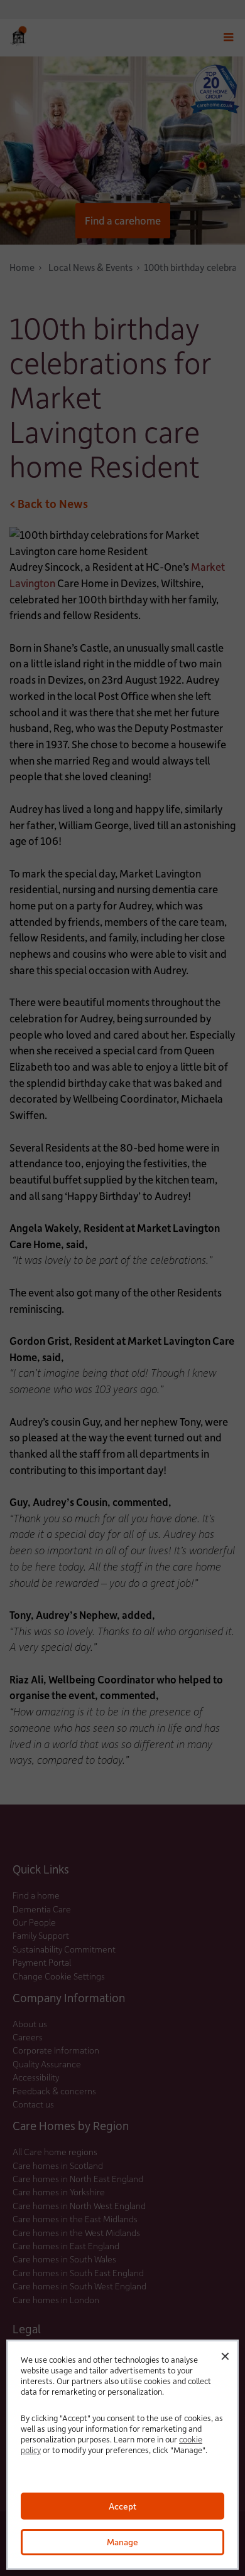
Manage (122, 2542)
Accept (122, 2506)
